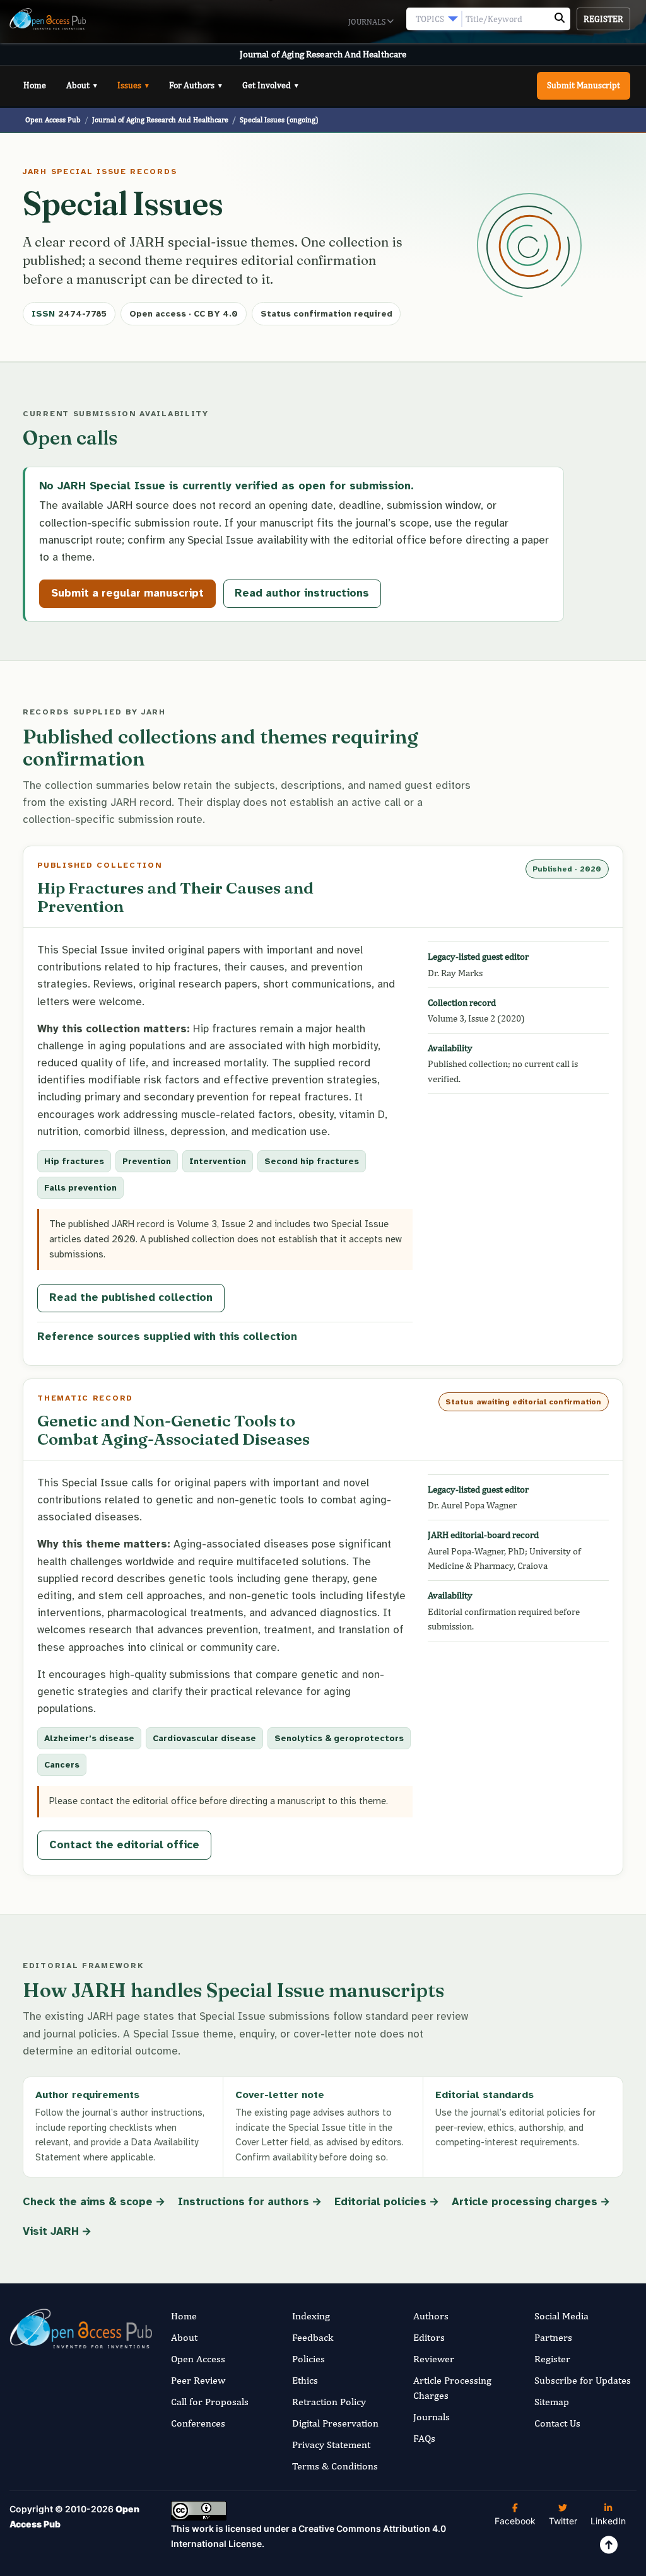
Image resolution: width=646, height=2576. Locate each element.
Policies (308, 2359)
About (82, 85)
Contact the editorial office (124, 1845)
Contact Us (557, 2423)
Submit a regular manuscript (127, 593)
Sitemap (552, 2402)
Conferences (198, 2423)
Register (603, 19)
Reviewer (434, 2359)
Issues (133, 85)
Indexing (311, 2316)
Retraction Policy (329, 2402)
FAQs (424, 2438)
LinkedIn (608, 2521)
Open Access (198, 2359)
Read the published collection (131, 1297)
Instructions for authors (244, 2202)
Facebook (515, 2521)
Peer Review (198, 2380)
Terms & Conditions (335, 2466)
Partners (553, 2337)
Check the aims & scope (88, 2202)
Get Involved (270, 85)
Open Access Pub (53, 119)
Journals (368, 22)
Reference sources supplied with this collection (167, 1337)
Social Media (561, 2316)
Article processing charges (525, 2202)
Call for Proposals (210, 2402)
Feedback (313, 2337)
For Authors (196, 85)
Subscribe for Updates (583, 2380)
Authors (431, 2316)
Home (35, 85)
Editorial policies (380, 2202)
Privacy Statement (331, 2445)
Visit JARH (51, 2231)
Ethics (305, 2380)
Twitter (563, 2521)
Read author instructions (302, 593)
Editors (429, 2337)
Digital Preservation (335, 2423)
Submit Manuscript (584, 85)
